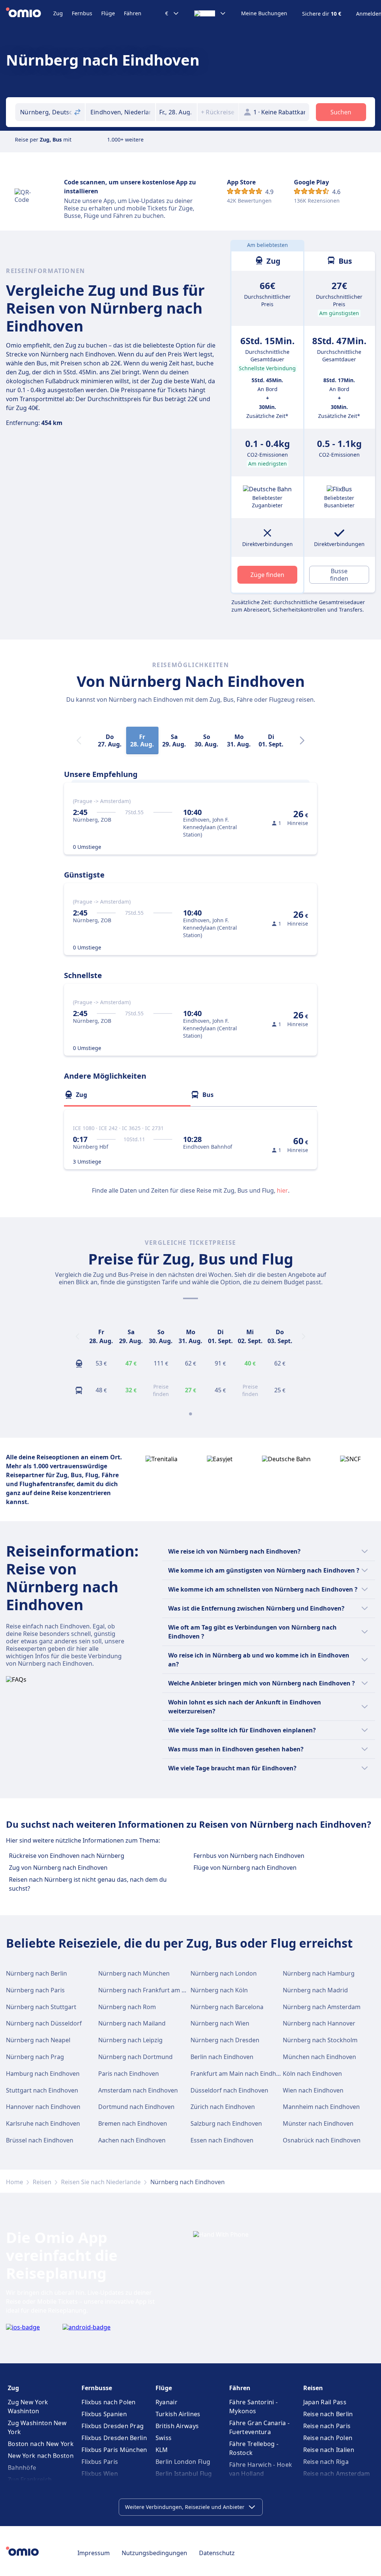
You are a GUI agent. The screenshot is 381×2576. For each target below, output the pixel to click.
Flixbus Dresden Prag (113, 2426)
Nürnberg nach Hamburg (319, 1973)
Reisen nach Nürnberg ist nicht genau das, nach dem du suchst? (88, 1884)
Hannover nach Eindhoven (43, 2107)
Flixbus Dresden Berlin (114, 2438)
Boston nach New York (41, 2444)
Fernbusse (97, 2388)
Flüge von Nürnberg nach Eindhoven (245, 1868)
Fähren (133, 13)
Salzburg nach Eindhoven (226, 2123)
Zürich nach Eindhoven (223, 2107)
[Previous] (77, 1336)
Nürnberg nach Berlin (36, 1973)
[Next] (302, 740)
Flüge (108, 13)
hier (282, 1190)
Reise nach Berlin (328, 2414)
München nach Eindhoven (319, 2057)
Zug (58, 13)
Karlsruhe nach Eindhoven (43, 2123)
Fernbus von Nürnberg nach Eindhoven (249, 1856)
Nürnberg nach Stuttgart (41, 2007)
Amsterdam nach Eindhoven (138, 2090)
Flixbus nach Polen (108, 2402)
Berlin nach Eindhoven (222, 2057)
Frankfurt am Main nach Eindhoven (240, 2074)
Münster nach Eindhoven (318, 2123)
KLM (162, 2450)
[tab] (127, 1095)
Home (15, 2182)
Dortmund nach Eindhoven (136, 2107)
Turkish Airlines (178, 2414)
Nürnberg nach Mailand (132, 2023)
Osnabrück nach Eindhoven (322, 2140)
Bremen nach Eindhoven (133, 2123)
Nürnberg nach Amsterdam (322, 2007)
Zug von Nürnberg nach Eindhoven (58, 1868)
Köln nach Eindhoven (312, 2074)
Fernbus (82, 13)
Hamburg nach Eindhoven (43, 2074)
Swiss (164, 2438)
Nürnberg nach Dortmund (135, 2057)
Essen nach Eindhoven (222, 2140)
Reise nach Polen (328, 2438)
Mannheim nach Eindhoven (321, 2107)
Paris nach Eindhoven (129, 2074)
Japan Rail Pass (325, 2402)
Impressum (94, 2553)
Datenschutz (217, 2553)
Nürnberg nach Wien (220, 2023)
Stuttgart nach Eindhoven (42, 2090)
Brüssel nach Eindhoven (40, 2140)
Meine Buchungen (264, 13)
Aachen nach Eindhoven (132, 2140)
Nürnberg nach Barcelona (227, 2007)
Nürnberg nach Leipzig (130, 2040)
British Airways (177, 2426)
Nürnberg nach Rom (127, 2007)
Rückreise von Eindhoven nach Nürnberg (67, 1856)
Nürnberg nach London (224, 1973)
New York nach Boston (41, 2456)
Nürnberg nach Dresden (225, 2040)
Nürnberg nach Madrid (315, 1990)
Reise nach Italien (329, 2450)
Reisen (42, 2182)
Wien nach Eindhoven (313, 2090)
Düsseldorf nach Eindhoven (229, 2090)
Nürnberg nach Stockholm (320, 2040)
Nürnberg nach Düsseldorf (44, 2023)
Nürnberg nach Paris (35, 1990)
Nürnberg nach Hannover (319, 2023)
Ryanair (167, 2402)
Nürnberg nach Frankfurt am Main (147, 1990)
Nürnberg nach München (134, 1973)
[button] (176, 112)
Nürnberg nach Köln (219, 1990)
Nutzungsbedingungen (154, 2553)
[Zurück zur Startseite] (30, 13)
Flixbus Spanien (104, 2414)
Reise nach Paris (327, 2426)
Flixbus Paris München (114, 2450)
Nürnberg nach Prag (35, 2057)
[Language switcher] (210, 13)
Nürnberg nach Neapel (38, 2040)
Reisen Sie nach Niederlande (101, 2182)
